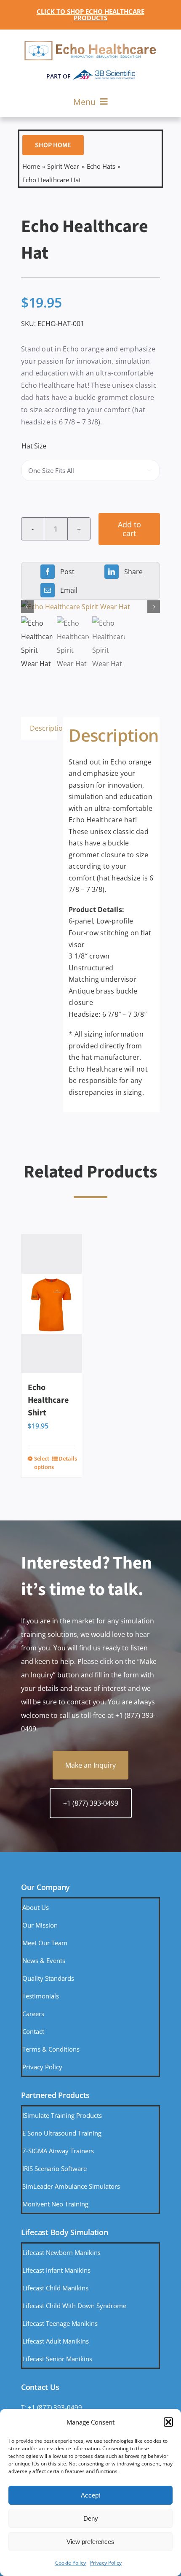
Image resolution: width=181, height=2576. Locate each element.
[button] (168, 2422)
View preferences (90, 2542)
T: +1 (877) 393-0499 (52, 2407)
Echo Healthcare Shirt (48, 1400)
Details (67, 1458)
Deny (91, 2518)
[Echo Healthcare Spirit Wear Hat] (90, 607)
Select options (43, 1463)
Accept (90, 2495)
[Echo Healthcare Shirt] (52, 1304)
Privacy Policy (106, 2563)
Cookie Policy (71, 2563)
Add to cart (129, 529)
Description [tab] (44, 728)
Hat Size (34, 446)
